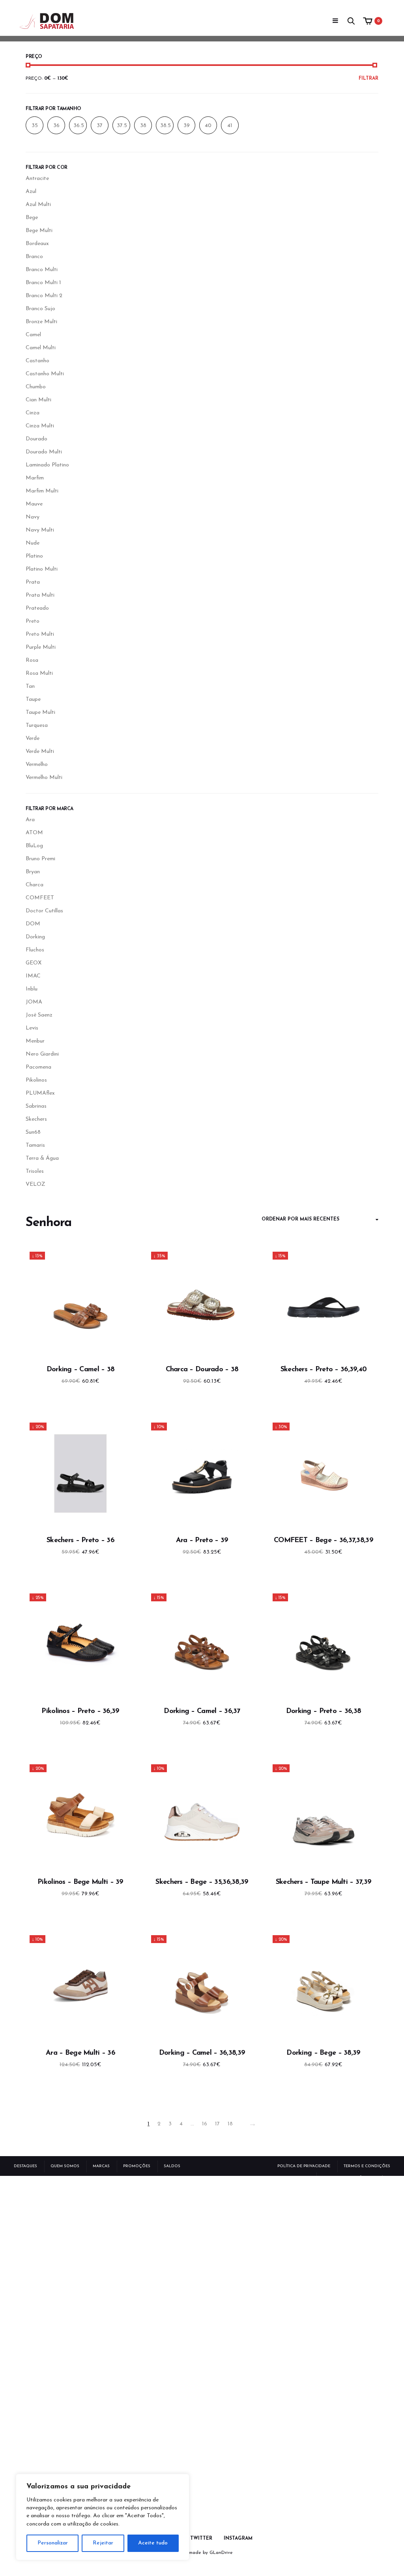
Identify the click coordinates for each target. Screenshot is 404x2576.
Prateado (37, 608)
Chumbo (36, 387)
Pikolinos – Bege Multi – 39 (80, 1882)
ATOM (34, 833)
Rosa (32, 660)
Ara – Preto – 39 (202, 1541)
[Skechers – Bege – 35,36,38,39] (202, 1815)
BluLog (34, 846)
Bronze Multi (41, 322)
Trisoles (35, 1171)
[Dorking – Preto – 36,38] (324, 1644)
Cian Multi (38, 400)
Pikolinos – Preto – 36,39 (80, 1711)
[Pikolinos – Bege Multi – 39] (80, 1815)
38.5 (166, 126)
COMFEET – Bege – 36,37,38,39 (324, 1541)
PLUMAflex (40, 1093)
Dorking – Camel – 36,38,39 (202, 2053)
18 (230, 2124)
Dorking (35, 937)
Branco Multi (42, 270)
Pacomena (38, 1067)
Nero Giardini (42, 1054)
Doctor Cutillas (44, 911)
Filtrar (368, 79)
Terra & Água (42, 1158)
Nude (33, 543)
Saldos (172, 2166)
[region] (103, 2517)
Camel (33, 335)
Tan (30, 686)
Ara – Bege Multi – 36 (80, 2053)
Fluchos (35, 950)
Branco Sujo (40, 309)
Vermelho (37, 765)
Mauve (34, 504)
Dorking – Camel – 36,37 (202, 1711)
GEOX (34, 963)
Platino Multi (42, 569)
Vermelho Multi (44, 778)
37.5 (122, 126)
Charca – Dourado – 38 (202, 1370)
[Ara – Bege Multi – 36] (80, 1986)
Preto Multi (40, 634)
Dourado (36, 439)
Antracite (37, 179)
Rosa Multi (39, 673)
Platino (34, 556)
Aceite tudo (153, 2543)
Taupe (33, 699)
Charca (35, 885)
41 (230, 126)
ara (30, 820)
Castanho (37, 361)
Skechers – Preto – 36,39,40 (324, 1370)
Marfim (35, 478)
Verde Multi (40, 752)
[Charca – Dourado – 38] (202, 1303)
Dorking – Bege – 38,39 (323, 2053)
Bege (32, 218)
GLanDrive (221, 2553)
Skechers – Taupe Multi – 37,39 (324, 1882)
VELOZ (36, 1184)
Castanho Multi (45, 374)
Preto (33, 621)
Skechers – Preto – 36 (80, 1541)
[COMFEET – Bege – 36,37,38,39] (324, 1473)
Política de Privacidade (304, 2166)
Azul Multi (38, 205)
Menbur (35, 1041)
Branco (34, 257)
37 (100, 126)
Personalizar (53, 2543)
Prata (33, 582)
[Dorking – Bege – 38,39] (324, 1986)
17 (217, 2124)
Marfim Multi (42, 491)
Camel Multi (41, 348)
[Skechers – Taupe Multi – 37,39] (324, 1815)
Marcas (101, 2166)
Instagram (238, 2539)
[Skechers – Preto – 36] (80, 1473)
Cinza (33, 413)
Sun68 (33, 1132)
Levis (32, 1028)
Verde (33, 739)
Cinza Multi (40, 426)
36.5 (79, 126)
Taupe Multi (40, 712)
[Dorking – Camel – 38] (80, 1303)
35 (35, 126)
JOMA (34, 1002)
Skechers (36, 1119)
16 (205, 2124)
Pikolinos (36, 1080)
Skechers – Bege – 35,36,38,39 (202, 1882)
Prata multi (40, 595)
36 (56, 126)
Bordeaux (37, 244)
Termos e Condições (367, 2166)
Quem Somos (65, 2166)
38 (143, 126)
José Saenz (39, 1015)
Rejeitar (103, 2543)
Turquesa (37, 725)
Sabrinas (36, 1106)
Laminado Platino (47, 465)
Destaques (25, 2166)
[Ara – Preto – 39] (202, 1473)
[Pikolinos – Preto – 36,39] (80, 1644)
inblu (32, 989)
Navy (33, 517)
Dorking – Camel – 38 (81, 1370)
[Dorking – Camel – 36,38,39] (202, 1986)
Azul (31, 192)
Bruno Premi (40, 859)
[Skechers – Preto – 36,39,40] (324, 1303)
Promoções (137, 2166)
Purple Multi (41, 647)
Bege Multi (39, 231)
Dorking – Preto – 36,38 (324, 1711)
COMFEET (40, 898)
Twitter (201, 2539)
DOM (33, 924)
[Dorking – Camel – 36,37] (202, 1644)
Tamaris (35, 1145)
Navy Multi (40, 530)
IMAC (33, 976)
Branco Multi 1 (43, 283)
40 (208, 126)
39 (187, 126)
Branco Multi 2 (44, 296)
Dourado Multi (44, 452)
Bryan (33, 872)
